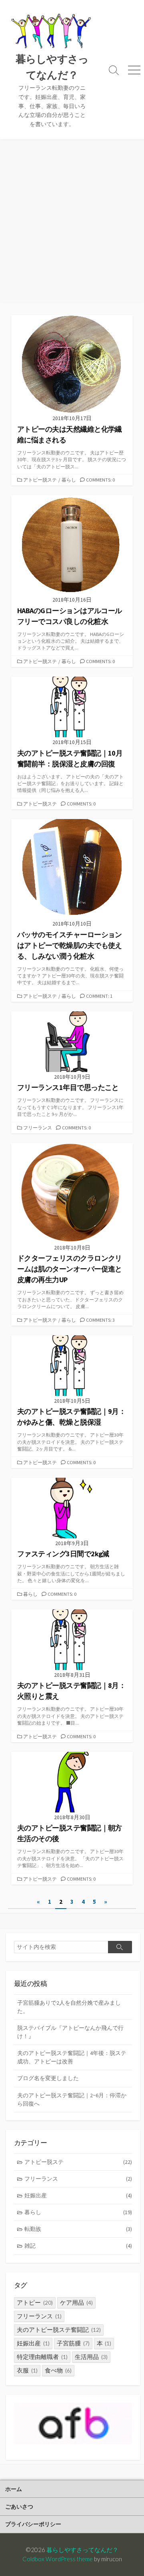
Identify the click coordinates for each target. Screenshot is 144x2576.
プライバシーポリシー (33, 2524)
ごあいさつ (19, 2506)
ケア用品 (76, 2303)
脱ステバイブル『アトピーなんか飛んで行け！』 (70, 2032)
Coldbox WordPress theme (58, 2559)
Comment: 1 (99, 996)
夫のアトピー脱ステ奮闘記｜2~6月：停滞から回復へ (72, 2099)
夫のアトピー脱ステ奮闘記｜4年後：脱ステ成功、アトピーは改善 (72, 2057)
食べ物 (58, 2370)
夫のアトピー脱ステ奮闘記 (59, 2330)
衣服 (27, 2370)
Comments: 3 (100, 1320)
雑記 (78, 2246)
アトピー (35, 2303)
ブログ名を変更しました (48, 2078)
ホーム (14, 2489)
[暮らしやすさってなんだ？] (52, 32)
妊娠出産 (78, 2195)
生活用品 (91, 2357)
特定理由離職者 (42, 2357)
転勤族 (78, 2229)
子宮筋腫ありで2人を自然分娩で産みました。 (69, 2007)
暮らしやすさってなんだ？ (82, 2550)
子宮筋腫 (73, 2343)
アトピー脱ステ (40, 480)
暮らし (69, 480)
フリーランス (38, 1128)
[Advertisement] (72, 227)
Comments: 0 (100, 480)
